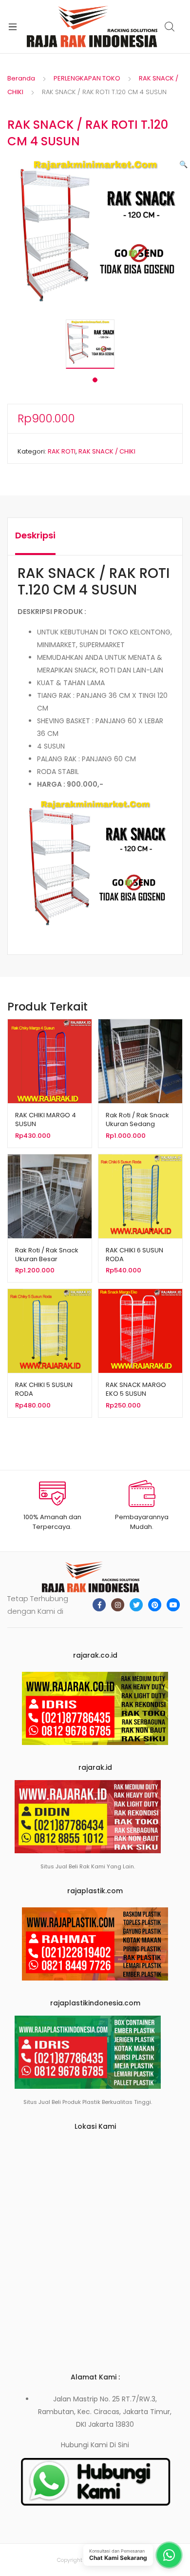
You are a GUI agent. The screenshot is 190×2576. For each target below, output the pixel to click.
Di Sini (119, 2445)
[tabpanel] (95, 344)
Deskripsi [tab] (35, 535)
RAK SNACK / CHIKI (107, 451)
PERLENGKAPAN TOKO (87, 78)
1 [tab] (95, 380)
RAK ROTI (62, 451)
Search (170, 27)
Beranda (21, 78)
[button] (183, 164)
